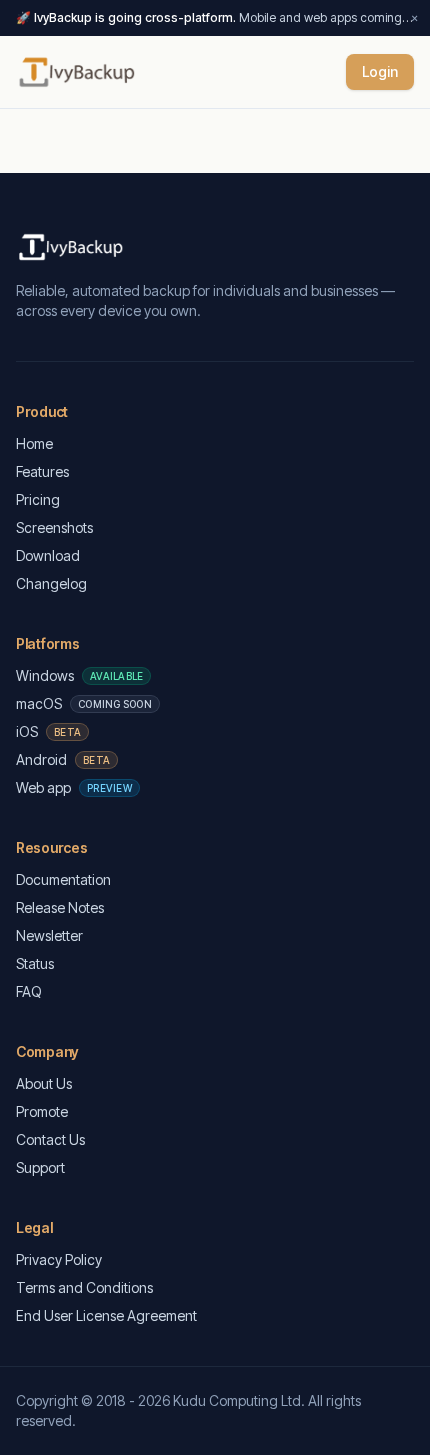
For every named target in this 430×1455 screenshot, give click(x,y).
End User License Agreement (106, 1315)
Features (42, 471)
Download (48, 555)
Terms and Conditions (84, 1287)
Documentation (63, 879)
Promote (42, 1111)
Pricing (38, 499)
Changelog (51, 583)
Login (380, 71)
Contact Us (50, 1139)
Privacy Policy (59, 1259)
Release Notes (60, 907)
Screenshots (54, 527)
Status (35, 963)
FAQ (29, 991)
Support (40, 1167)
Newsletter (49, 935)
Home (34, 443)
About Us (44, 1083)
